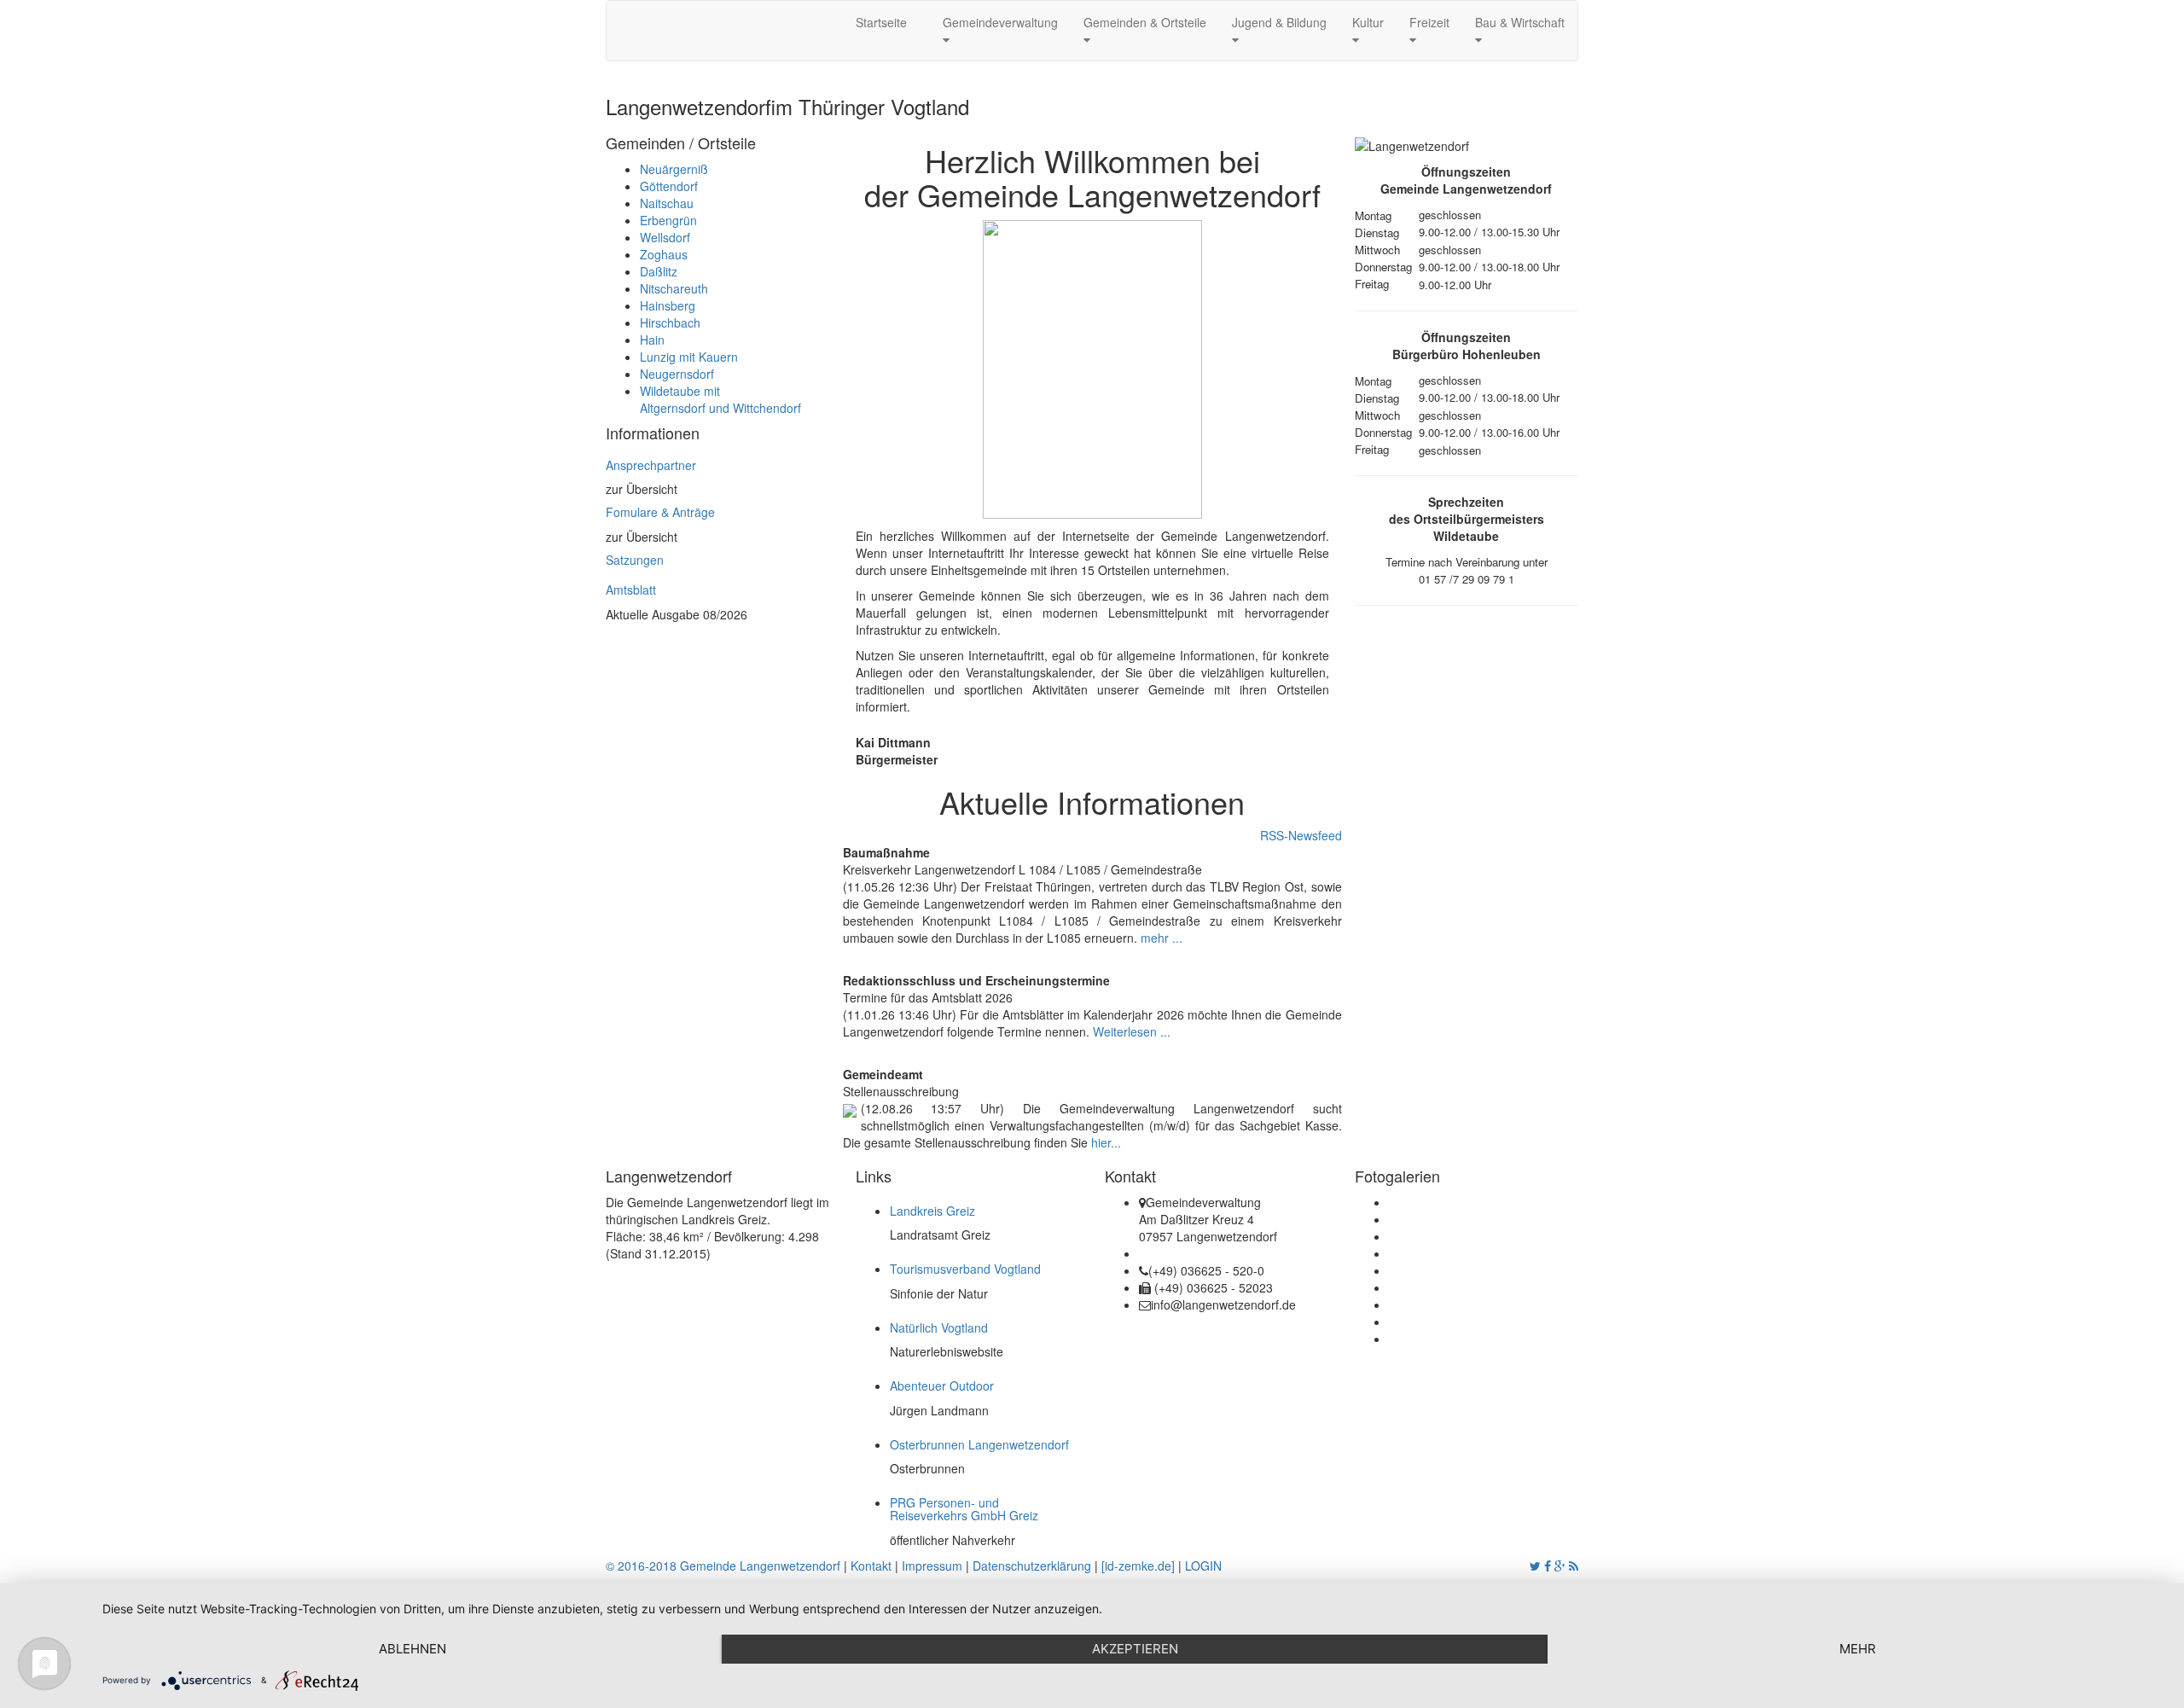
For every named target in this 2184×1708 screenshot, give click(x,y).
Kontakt (871, 1566)
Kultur (1368, 22)
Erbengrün (668, 220)
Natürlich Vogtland (939, 1327)
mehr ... (1162, 938)
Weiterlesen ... (1132, 1031)
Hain (652, 340)
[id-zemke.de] (1138, 1566)
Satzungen (635, 560)
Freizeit (1429, 22)
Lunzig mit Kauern (689, 357)
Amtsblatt (631, 590)
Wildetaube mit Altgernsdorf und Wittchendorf (720, 399)
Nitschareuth (674, 288)
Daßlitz (659, 271)
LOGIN (1203, 1566)
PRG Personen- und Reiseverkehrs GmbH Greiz (964, 1509)
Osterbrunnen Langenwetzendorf (979, 1444)
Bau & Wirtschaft (1520, 22)
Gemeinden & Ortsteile (1145, 22)
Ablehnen (412, 1649)
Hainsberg (668, 305)
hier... (1106, 1142)
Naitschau (667, 203)
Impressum (932, 1566)
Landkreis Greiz (932, 1211)
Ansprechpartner (651, 465)
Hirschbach (670, 322)
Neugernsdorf (677, 374)
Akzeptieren (1135, 1649)
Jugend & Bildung (1279, 22)
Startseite (885, 22)
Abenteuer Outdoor (942, 1386)
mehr (1858, 1649)
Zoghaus (664, 254)
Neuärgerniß (674, 169)
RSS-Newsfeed (1301, 835)
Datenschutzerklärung (1032, 1566)
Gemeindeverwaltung (1000, 22)
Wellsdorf (665, 237)
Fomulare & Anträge (660, 512)
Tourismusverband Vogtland (965, 1269)
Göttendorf (669, 186)
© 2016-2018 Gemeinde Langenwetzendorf (723, 1566)
